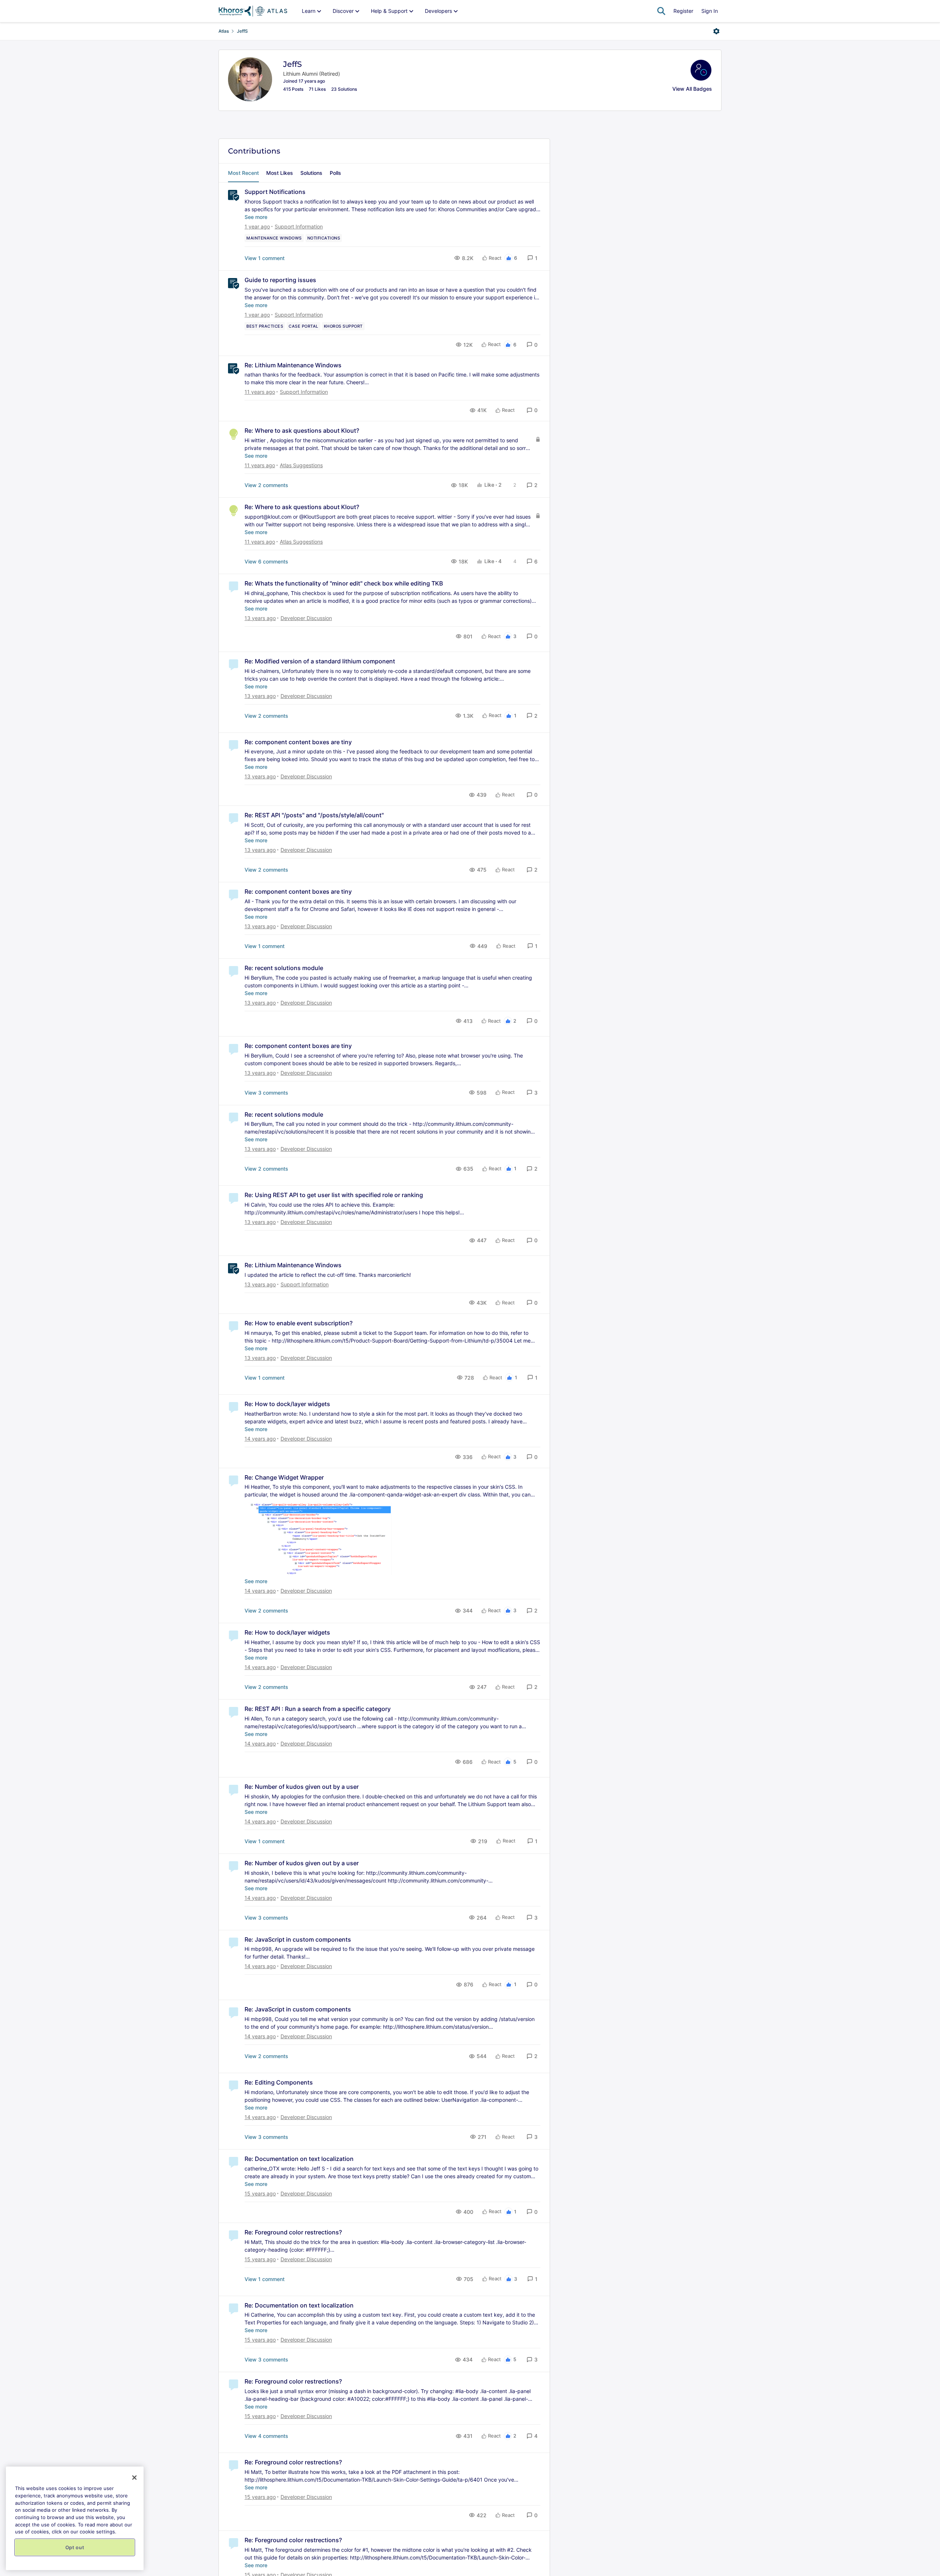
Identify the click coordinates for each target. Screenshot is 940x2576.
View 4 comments (266, 2436)
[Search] (661, 11)
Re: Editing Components (279, 2082)
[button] (532, 258)
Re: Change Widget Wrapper (284, 1477)
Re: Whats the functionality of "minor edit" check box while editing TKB (344, 583)
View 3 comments (266, 1093)
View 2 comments (266, 485)
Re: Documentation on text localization (299, 2159)
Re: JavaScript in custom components (298, 1939)
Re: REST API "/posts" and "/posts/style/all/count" (314, 815)
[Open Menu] (716, 31)
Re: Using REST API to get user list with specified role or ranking (334, 1195)
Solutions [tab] (311, 173)
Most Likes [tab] (280, 173)
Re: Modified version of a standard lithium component (320, 661)
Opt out (75, 2547)
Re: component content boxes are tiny (298, 742)
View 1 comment (265, 258)
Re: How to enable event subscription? (299, 1323)
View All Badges (692, 89)
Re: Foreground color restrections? (293, 2232)
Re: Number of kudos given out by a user (302, 1787)
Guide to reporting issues (280, 280)
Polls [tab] (335, 173)
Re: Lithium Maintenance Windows (293, 365)
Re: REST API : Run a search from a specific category (318, 1709)
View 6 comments (266, 561)
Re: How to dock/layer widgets (287, 1404)
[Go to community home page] (253, 11)
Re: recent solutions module (284, 968)
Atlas (224, 31)
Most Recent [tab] (243, 173)
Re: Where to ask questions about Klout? (302, 430)
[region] (75, 2518)
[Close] (134, 2478)
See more (256, 217)
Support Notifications (275, 192)
